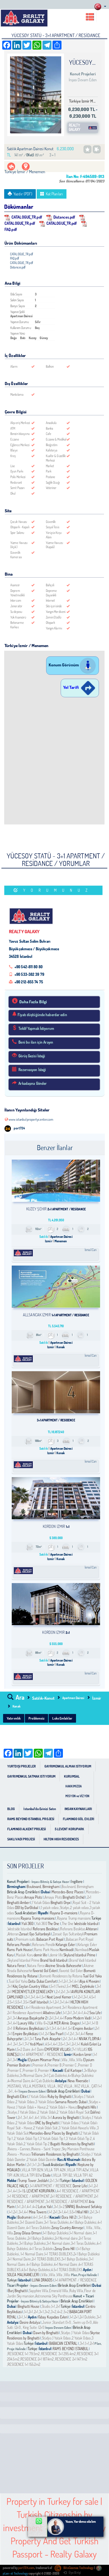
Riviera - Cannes (19, 2149)
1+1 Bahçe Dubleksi (56, 2233)
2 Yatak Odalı (47, 2112)
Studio (46, 2306)
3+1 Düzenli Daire (31, 2222)
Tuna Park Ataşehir (48, 2039)
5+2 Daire (24, 2049)
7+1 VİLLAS (80, 2049)
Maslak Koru (25, 1955)
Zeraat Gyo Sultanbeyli (35, 1934)
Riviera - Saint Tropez (46, 2149)
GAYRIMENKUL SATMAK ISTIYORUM (31, 1776)
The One (54, 1924)
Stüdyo (65, 1908)
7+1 (27, 2044)
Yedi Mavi (36, 2044)
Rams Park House (19, 1950)
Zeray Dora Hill (65, 2249)
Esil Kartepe (73, 2070)
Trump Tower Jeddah (33, 2181)
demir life (41, 1955)
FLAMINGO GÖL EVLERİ (79, 1819)
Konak (16, 1706)
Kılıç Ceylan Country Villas (30, 1986)
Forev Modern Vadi (78, 2018)
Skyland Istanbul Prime (79, 1955)
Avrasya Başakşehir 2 (32, 2018)
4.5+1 (93, 1997)
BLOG (11, 1809)
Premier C (70, 2065)
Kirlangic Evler (65, 1945)
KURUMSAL (72, 1776)
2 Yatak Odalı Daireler (42, 2160)
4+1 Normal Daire (66, 2264)
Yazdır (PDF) (23, 194)
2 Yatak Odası (25, 2102)
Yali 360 (28, 1924)
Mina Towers (38, 2212)
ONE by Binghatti (47, 2123)
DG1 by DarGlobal (27, 1908)
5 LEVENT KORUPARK (70, 1829)
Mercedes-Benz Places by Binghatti (54, 2133)
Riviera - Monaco (19, 2154)
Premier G (30, 2070)
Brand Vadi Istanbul (54, 1960)
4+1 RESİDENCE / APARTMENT (78, 2191)
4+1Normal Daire (19, 2081)
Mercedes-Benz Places (67, 1892)
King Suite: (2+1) (33, 2327)
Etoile (47, 2175)
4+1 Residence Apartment (44, 2007)
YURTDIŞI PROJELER (22, 1766)
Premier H (45, 2070)
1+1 (61, 1981)
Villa (65, 2060)
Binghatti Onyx (61, 1903)
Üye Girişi (75, 2573)
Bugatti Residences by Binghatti (72, 2144)
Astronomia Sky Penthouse (54, 2296)
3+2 (47, 2312)
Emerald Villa (59, 2291)
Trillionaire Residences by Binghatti (55, 2154)
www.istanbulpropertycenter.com (31, 1119)
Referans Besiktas (45, 1929)
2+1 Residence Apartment (25, 2013)
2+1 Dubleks (88, 2317)
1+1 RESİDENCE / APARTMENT (29, 2196)
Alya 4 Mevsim (89, 1981)
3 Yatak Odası (45, 2102)
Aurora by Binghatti (66, 2118)
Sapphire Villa (39, 2291)
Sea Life (95, 2013)
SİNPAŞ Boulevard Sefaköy (84, 2207)
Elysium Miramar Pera (44, 2060)
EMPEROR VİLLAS (57, 2049)
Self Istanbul (39, 2002)
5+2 (62, 2207)
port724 (19, 1128)
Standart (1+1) (62, 2322)
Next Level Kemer (59, 1997)
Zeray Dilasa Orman (27, 2233)
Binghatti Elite (17, 2097)
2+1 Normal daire (66, 2238)
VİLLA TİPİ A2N (55, 2170)
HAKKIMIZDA (74, 1786)
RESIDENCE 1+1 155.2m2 (24, 2364)
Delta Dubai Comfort (42, 1981)
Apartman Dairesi (74, 1698)
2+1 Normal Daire (19, 2259)
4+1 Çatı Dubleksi (43, 2081)
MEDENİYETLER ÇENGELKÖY (33, 1992)
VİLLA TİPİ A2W (78, 2170)
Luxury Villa (26, 2023)
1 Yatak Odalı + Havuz (31, 2107)
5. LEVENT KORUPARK (39, 2191)
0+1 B (11, 2028)
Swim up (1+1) (82, 2322)
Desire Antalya (30, 2322)
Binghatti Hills (87, 2107)
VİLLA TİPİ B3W (31, 2175)
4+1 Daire (38, 2049)
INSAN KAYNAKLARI (78, 1809)
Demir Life (80, 2186)
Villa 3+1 (47, 2118)
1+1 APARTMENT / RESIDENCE (42, 2054)
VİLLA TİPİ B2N (33, 2170)
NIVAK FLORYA (90, 2039)
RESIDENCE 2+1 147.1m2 (71, 2359)
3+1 (71, 1981)
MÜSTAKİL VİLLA (19, 2086)
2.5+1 (11, 2002)
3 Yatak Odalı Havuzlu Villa (77, 2128)
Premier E (15, 2070)
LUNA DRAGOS (42, 2280)
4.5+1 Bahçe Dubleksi (36, 2270)
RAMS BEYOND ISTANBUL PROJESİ (31, 1819)
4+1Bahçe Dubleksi (81, 2075)
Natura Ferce (16, 1966)
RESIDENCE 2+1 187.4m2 (37, 2359)
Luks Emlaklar (62, 1718)
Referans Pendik (18, 1945)
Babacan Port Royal (50, 1939)
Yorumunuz (58, 890)
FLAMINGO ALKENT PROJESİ (27, 1829)
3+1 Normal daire (58, 2243)
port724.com (26, 2568)
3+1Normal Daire (31, 2075)
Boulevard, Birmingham (43, 1887)
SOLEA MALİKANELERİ (23, 2275)
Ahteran (91, 1929)
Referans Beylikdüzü (30, 2028)
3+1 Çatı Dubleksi (55, 2075)
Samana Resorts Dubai (71, 2102)
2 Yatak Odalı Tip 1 (26, 2139)
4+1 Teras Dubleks (39, 2228)
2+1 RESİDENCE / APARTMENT (72, 2196)
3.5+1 (27, 2002)
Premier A (39, 2065)
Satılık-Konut (43, 1698)
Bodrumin (24, 2217)
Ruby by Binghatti (60, 2097)
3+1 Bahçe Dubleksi (32, 2243)
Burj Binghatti (17, 2291)
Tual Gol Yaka (92, 1976)
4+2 (86, 2013)
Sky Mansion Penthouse (78, 2149)
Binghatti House (29, 2306)
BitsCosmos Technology (78, 2568)
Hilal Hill (82, 2212)
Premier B (54, 2065)
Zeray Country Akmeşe (67, 2228)
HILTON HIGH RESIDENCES (61, 1839)
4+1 (76, 1981)
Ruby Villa (76, 2291)
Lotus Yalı (45, 2207)
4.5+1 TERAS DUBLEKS (67, 2270)
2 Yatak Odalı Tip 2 (37, 2144)
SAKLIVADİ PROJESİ (21, 1839)
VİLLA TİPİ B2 (63, 2175)
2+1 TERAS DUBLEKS (46, 2259)
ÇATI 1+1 (96, 2086)
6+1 (46, 2217)
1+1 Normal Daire (32, 2254)
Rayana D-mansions (64, 1913)
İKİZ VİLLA (65, 2086)
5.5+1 (19, 2002)
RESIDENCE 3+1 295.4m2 (58, 2354)
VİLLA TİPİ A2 (83, 2175)
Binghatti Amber (18, 1903)
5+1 (69, 1986)
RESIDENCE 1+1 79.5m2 (24, 2354)
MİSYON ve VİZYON (77, 1796)
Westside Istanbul (86, 1924)
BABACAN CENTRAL (64, 2343)
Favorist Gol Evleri (45, 1971)
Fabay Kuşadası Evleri (53, 2317)
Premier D (85, 2065)
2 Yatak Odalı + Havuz (62, 2107)
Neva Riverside (78, 2081)
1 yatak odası (50, 1908)
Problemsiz (36, 1718)
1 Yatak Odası (41, 1903)
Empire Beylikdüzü (25, 2034)
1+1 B (95, 2023)
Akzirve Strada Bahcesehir (63, 1966)
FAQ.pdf (15, 258)
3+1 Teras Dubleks (56, 2222)
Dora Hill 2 (69, 2217)
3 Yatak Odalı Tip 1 (52, 2139)
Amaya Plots (33, 1897)
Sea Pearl (56, 2034)
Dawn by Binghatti (46, 2333)
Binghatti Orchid (74, 1897)
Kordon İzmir (82, 2054)
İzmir (97, 1698)
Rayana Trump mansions (38, 1918)
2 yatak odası (79, 1908)
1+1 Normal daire (81, 2233)
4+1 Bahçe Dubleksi (83, 2222)
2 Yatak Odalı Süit (45, 2128)
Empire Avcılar (83, 2028)
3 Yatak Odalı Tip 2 (79, 2139)
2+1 (89, 1897)
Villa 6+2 (43, 2023)
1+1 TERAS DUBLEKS (58, 2254)
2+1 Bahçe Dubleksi (41, 2238)
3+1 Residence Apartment (80, 2007)
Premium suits (26, 1939)
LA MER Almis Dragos (65, 2023)
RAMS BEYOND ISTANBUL (71, 2349)
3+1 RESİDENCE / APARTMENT (67, 2202)
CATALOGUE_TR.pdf (27, 217)
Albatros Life (52, 2013)
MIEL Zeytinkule (83, 1986)
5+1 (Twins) (58, 1986)
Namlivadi (66, 1950)
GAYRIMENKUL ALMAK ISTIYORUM (68, 1766)
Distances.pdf (64, 217)
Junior (47, 2322)
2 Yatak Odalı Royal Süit (73, 2112)
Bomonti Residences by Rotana (61, 1976)
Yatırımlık (14, 1718)
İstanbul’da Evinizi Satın (40, 1809)
